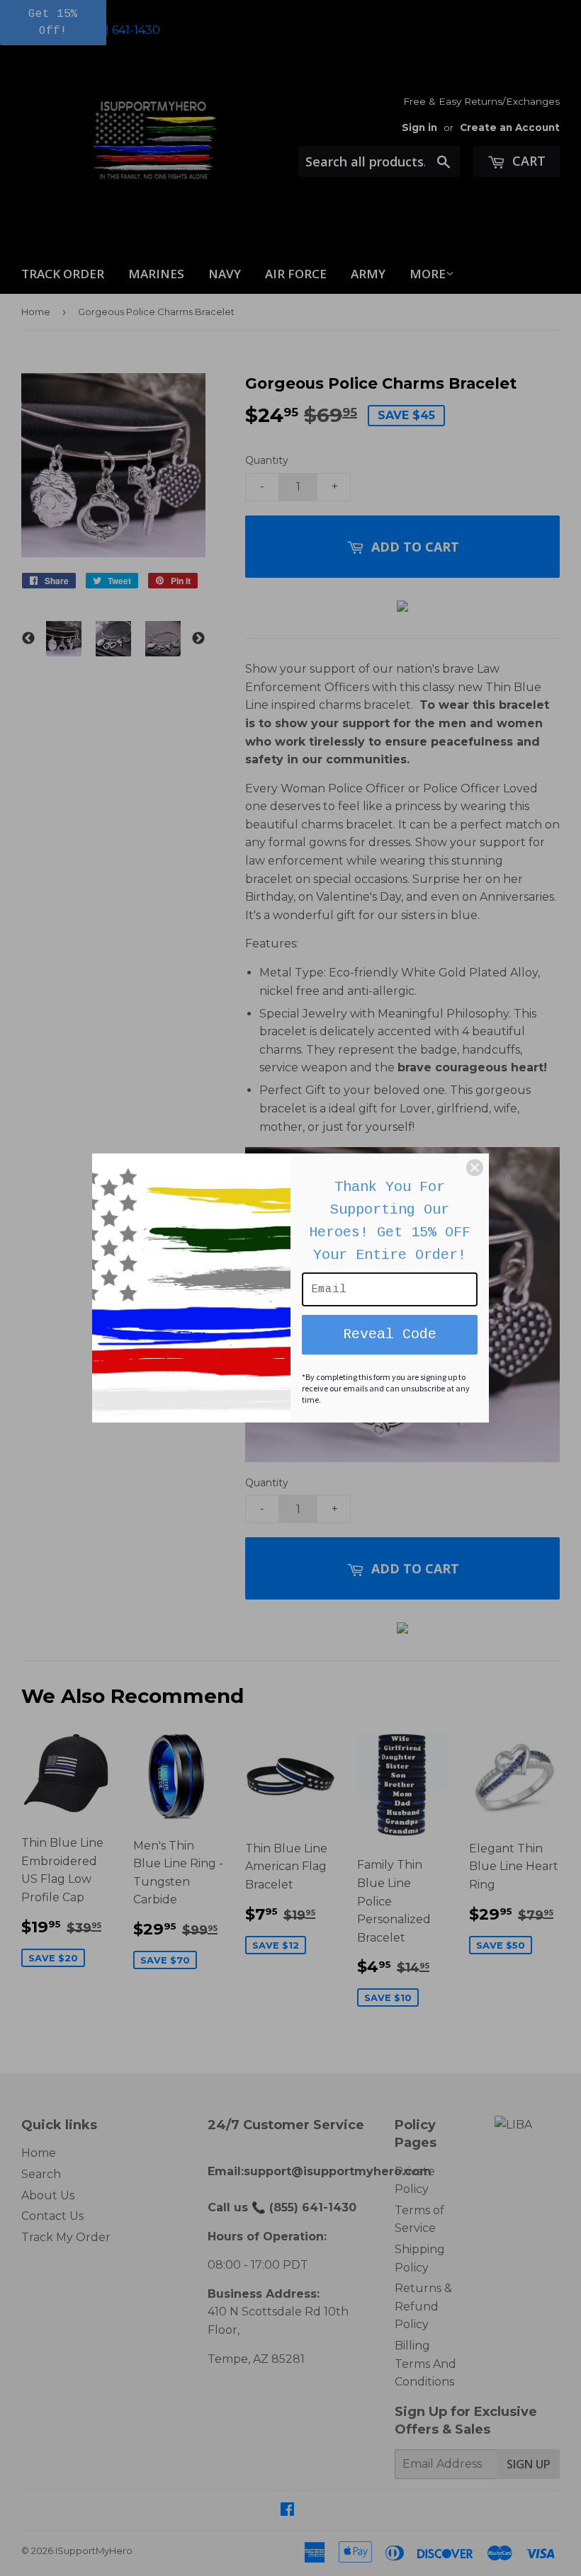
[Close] (475, 1168)
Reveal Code (390, 1334)
